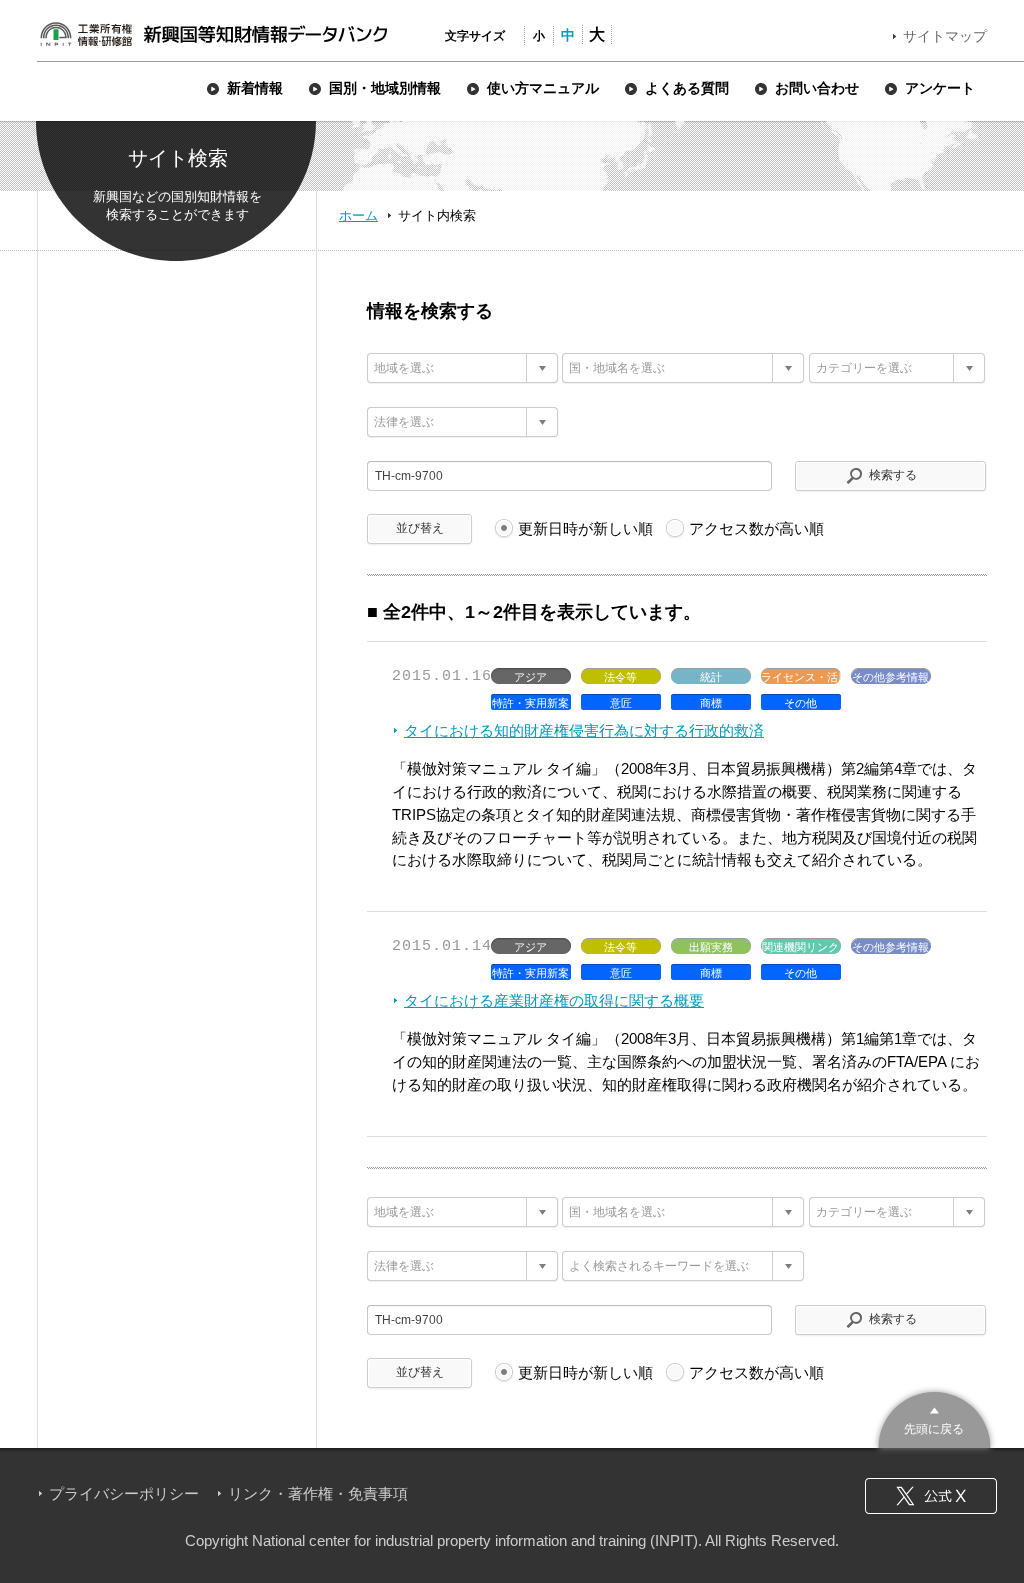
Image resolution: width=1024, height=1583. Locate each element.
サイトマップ (945, 36)
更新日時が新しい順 (585, 528)
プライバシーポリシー (124, 1493)
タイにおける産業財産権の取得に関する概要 (554, 1000)
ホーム (358, 215)
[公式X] (931, 1496)
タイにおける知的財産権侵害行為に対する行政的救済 (584, 730)
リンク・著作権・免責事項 (318, 1493)
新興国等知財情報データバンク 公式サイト (213, 34)
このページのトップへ (934, 1417)
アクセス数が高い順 (756, 528)
